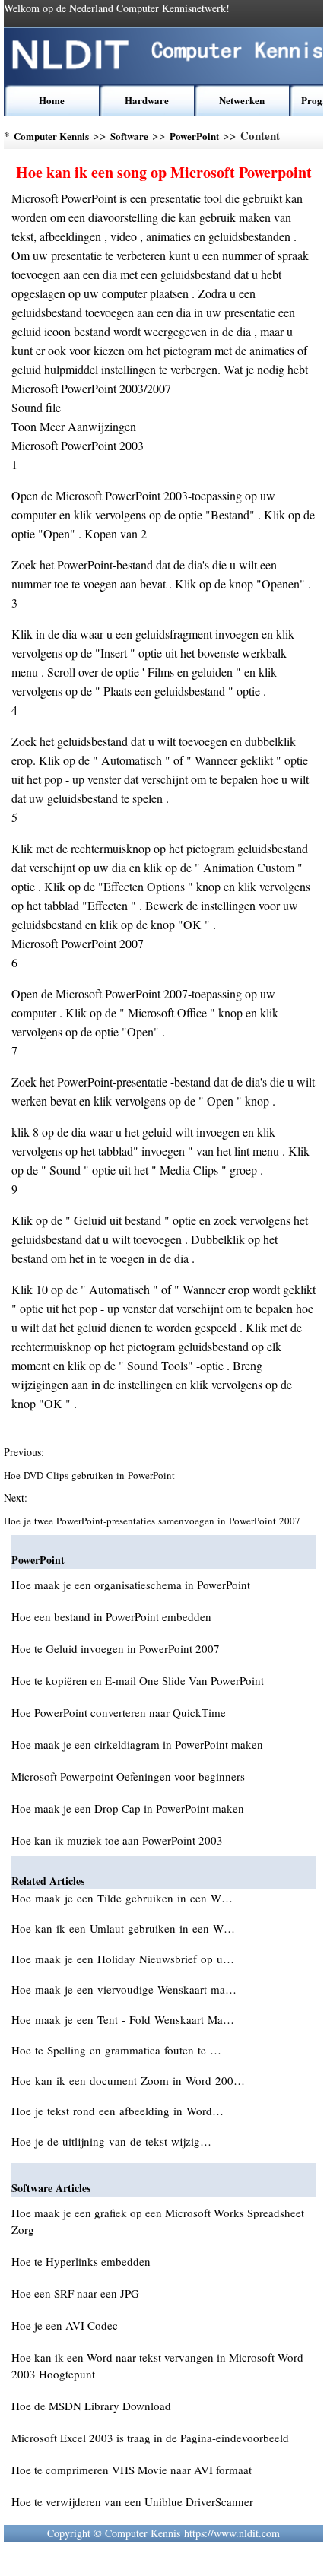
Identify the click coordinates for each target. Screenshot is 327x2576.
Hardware (147, 100)
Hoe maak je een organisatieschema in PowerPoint (131, 1585)
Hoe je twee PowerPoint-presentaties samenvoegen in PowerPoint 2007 (154, 1521)
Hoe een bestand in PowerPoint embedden (111, 1616)
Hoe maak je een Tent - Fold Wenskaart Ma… (123, 2019)
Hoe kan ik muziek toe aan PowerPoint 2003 (117, 1840)
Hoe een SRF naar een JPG (75, 2293)
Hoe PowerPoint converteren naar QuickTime (119, 1712)
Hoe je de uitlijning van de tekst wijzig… (111, 2141)
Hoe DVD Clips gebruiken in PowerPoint (91, 1475)
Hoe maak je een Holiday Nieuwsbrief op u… (123, 1959)
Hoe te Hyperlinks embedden (81, 2261)
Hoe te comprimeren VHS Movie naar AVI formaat (132, 2470)
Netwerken (242, 100)
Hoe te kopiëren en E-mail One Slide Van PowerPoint (138, 1680)
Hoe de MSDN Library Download (91, 2406)
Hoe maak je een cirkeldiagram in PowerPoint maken (137, 1744)
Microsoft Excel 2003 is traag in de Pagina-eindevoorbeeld (150, 2438)
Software (129, 136)
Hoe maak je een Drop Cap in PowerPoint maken (128, 1808)
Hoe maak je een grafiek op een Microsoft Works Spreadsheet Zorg (158, 2221)
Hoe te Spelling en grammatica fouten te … (116, 2050)
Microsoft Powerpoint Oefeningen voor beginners (128, 1776)
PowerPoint (194, 136)
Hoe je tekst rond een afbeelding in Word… (117, 2111)
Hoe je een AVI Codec (65, 2325)
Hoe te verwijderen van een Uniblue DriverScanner (132, 2501)
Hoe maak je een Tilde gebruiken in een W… (122, 1898)
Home (52, 100)
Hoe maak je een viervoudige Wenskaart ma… (124, 1989)
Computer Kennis (51, 136)
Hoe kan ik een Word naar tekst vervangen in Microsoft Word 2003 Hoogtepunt (157, 2365)
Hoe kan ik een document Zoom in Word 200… (128, 2080)
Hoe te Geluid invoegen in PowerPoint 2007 (116, 1648)
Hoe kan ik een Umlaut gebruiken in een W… (123, 1928)
